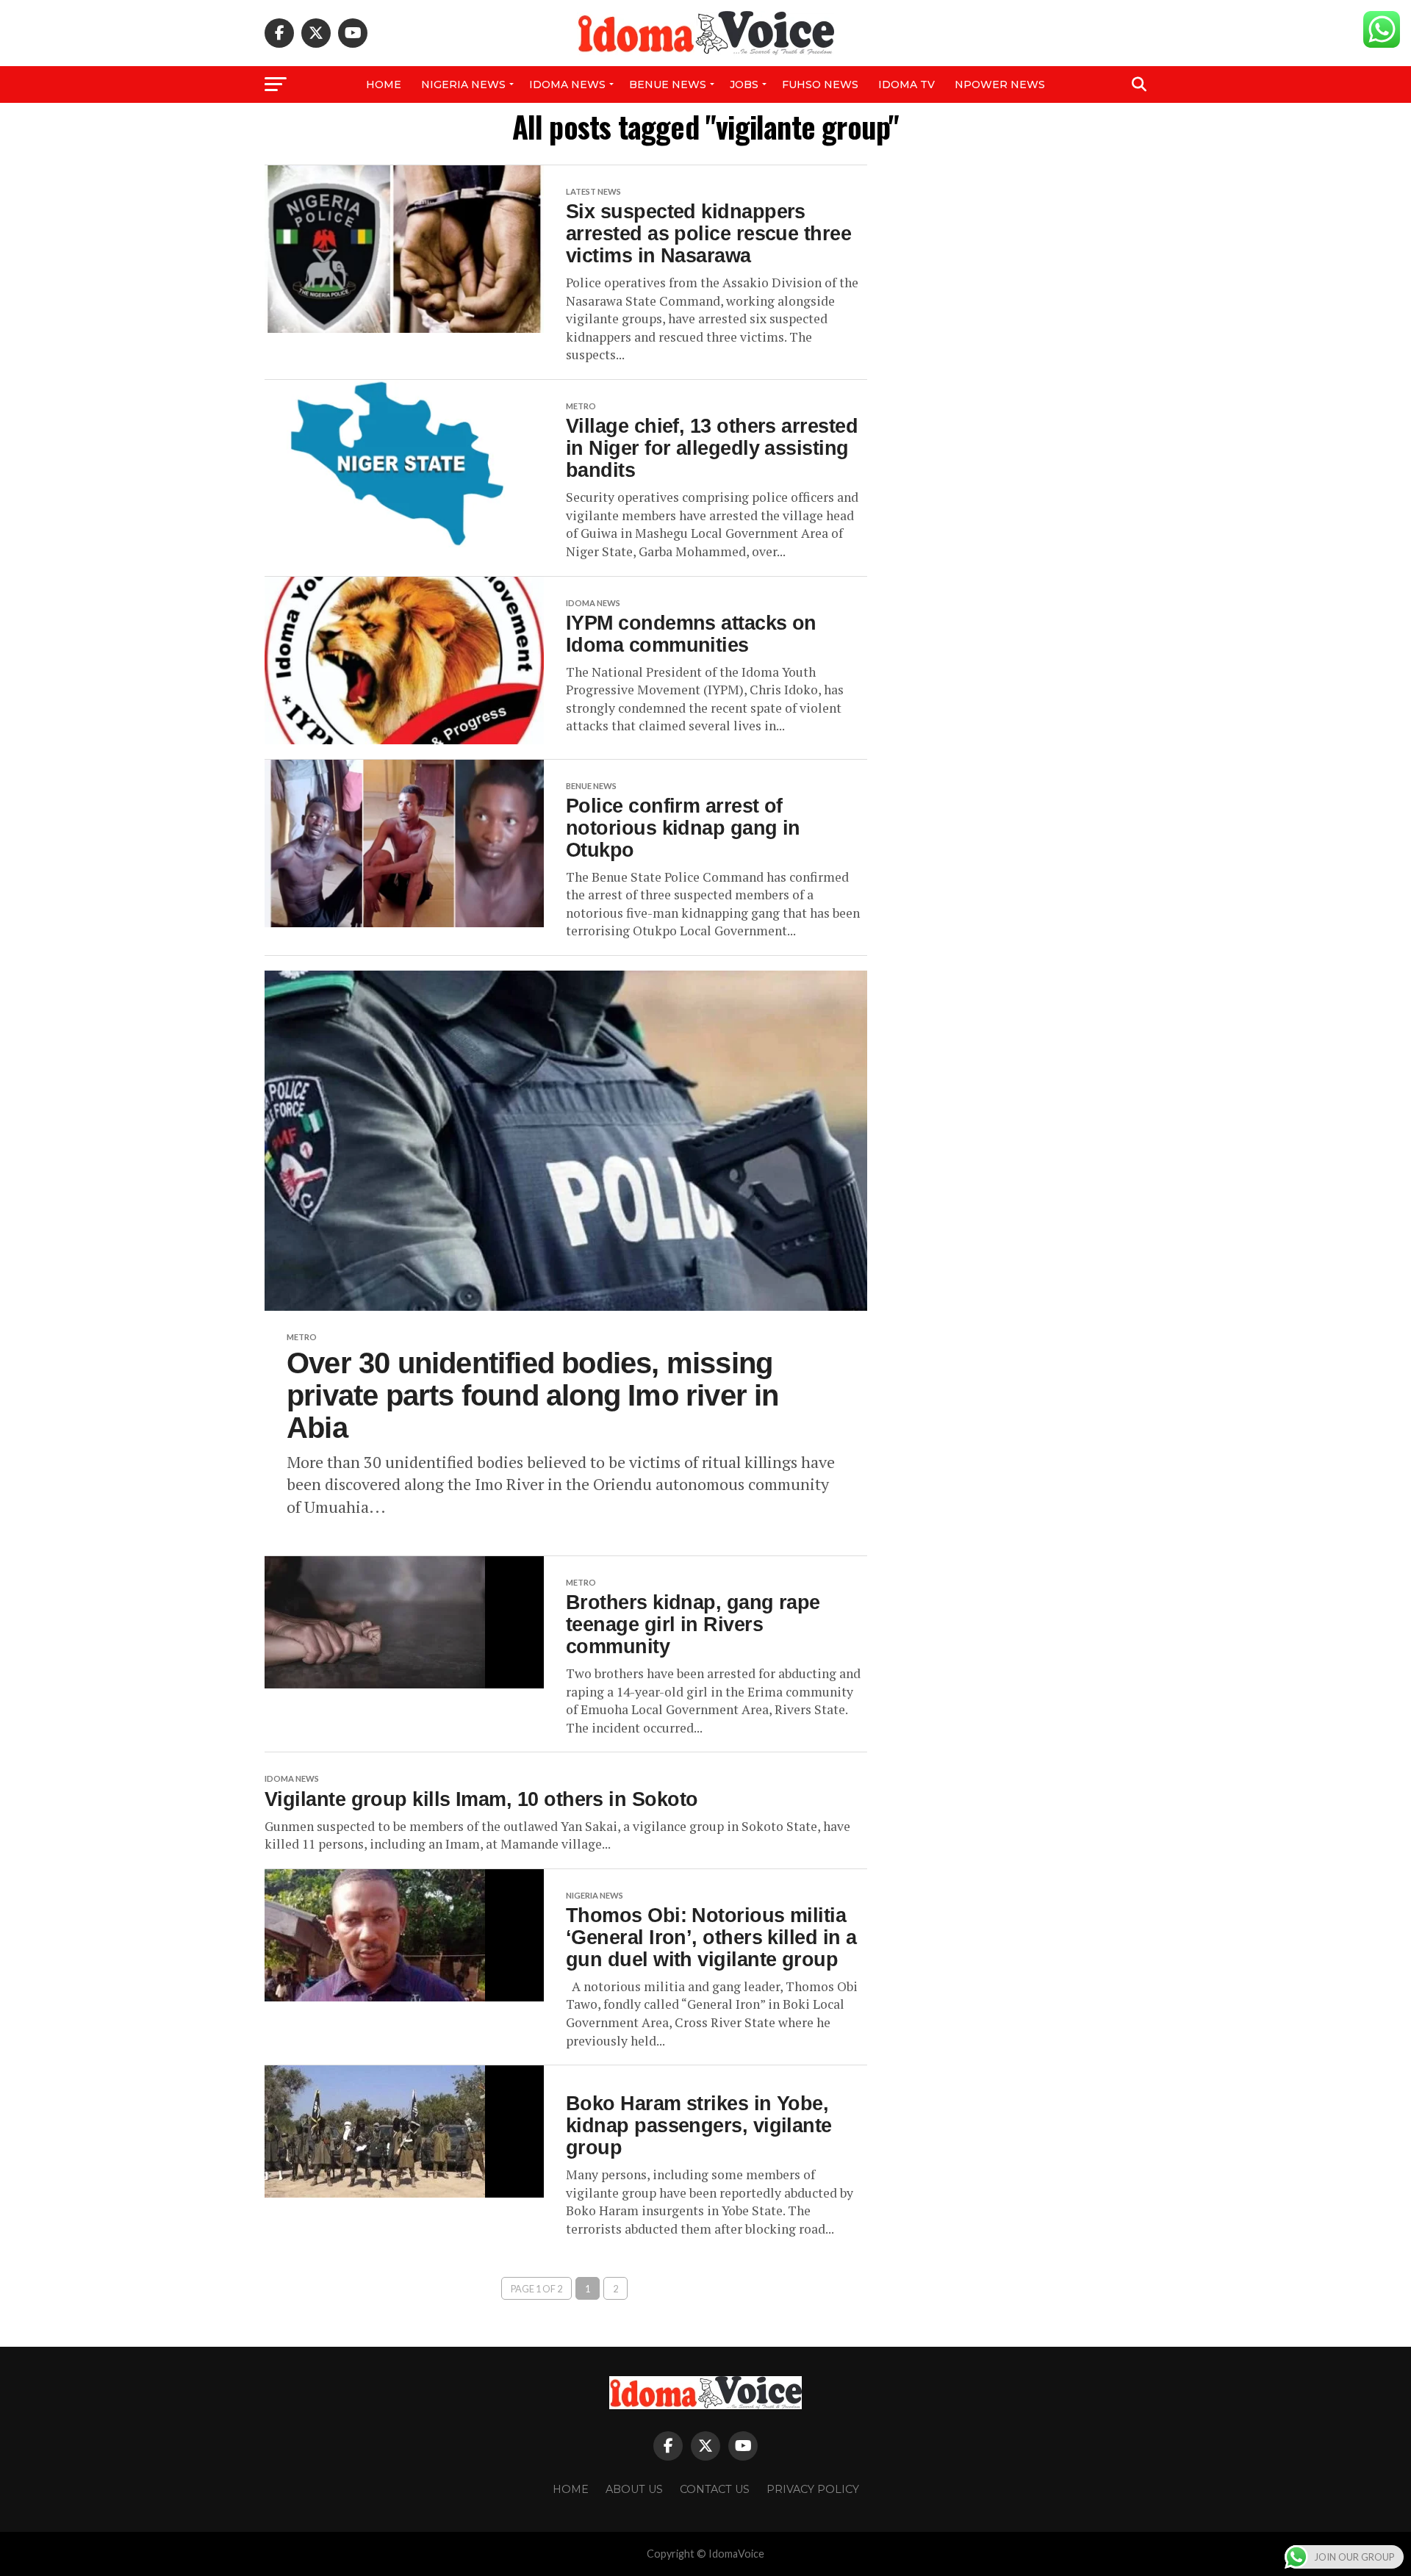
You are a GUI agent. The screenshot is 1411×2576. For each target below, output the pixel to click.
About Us (634, 2489)
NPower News (1000, 84)
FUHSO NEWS (820, 84)
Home (384, 84)
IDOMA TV (906, 84)
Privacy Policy (813, 2489)
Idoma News (567, 84)
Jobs (744, 84)
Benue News (668, 84)
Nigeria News (463, 84)
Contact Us (715, 2489)
